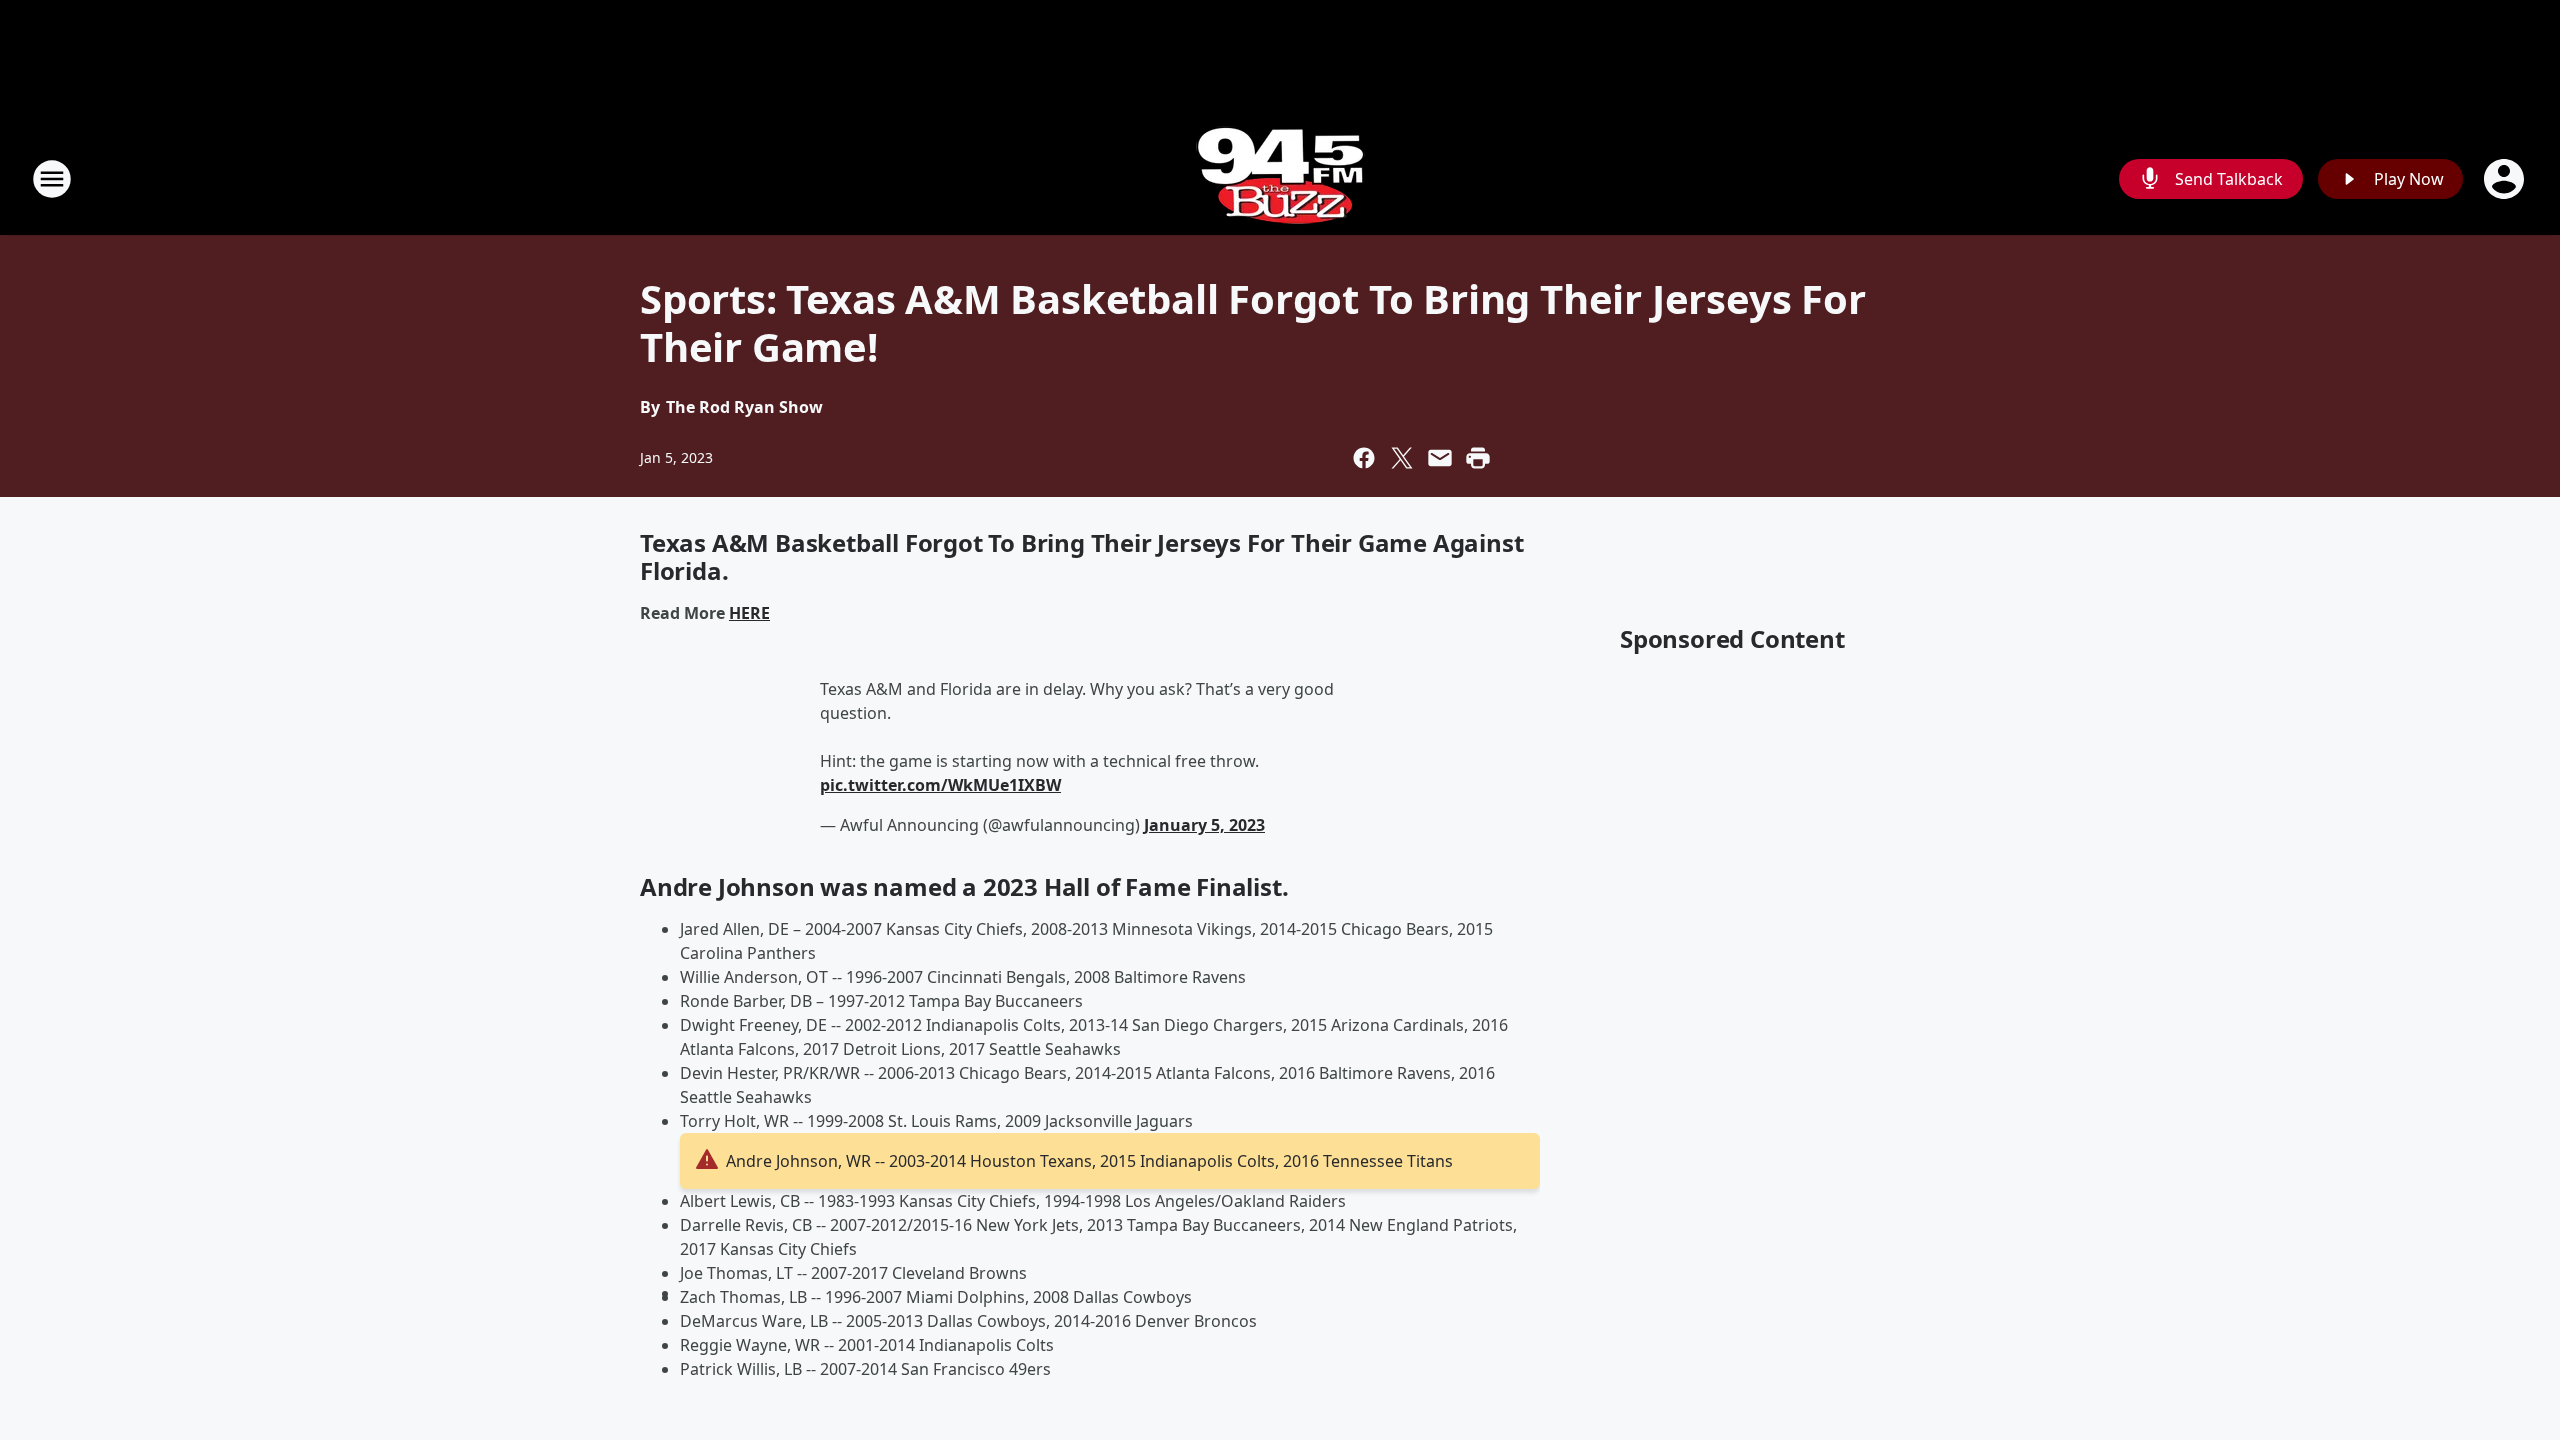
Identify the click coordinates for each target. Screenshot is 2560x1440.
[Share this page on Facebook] (1364, 458)
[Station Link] (1280, 178)
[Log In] (2506, 179)
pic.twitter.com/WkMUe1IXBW (940, 785)
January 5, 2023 (1204, 825)
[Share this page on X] (1402, 458)
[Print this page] (1478, 458)
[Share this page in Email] (1440, 458)
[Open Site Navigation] (52, 179)
